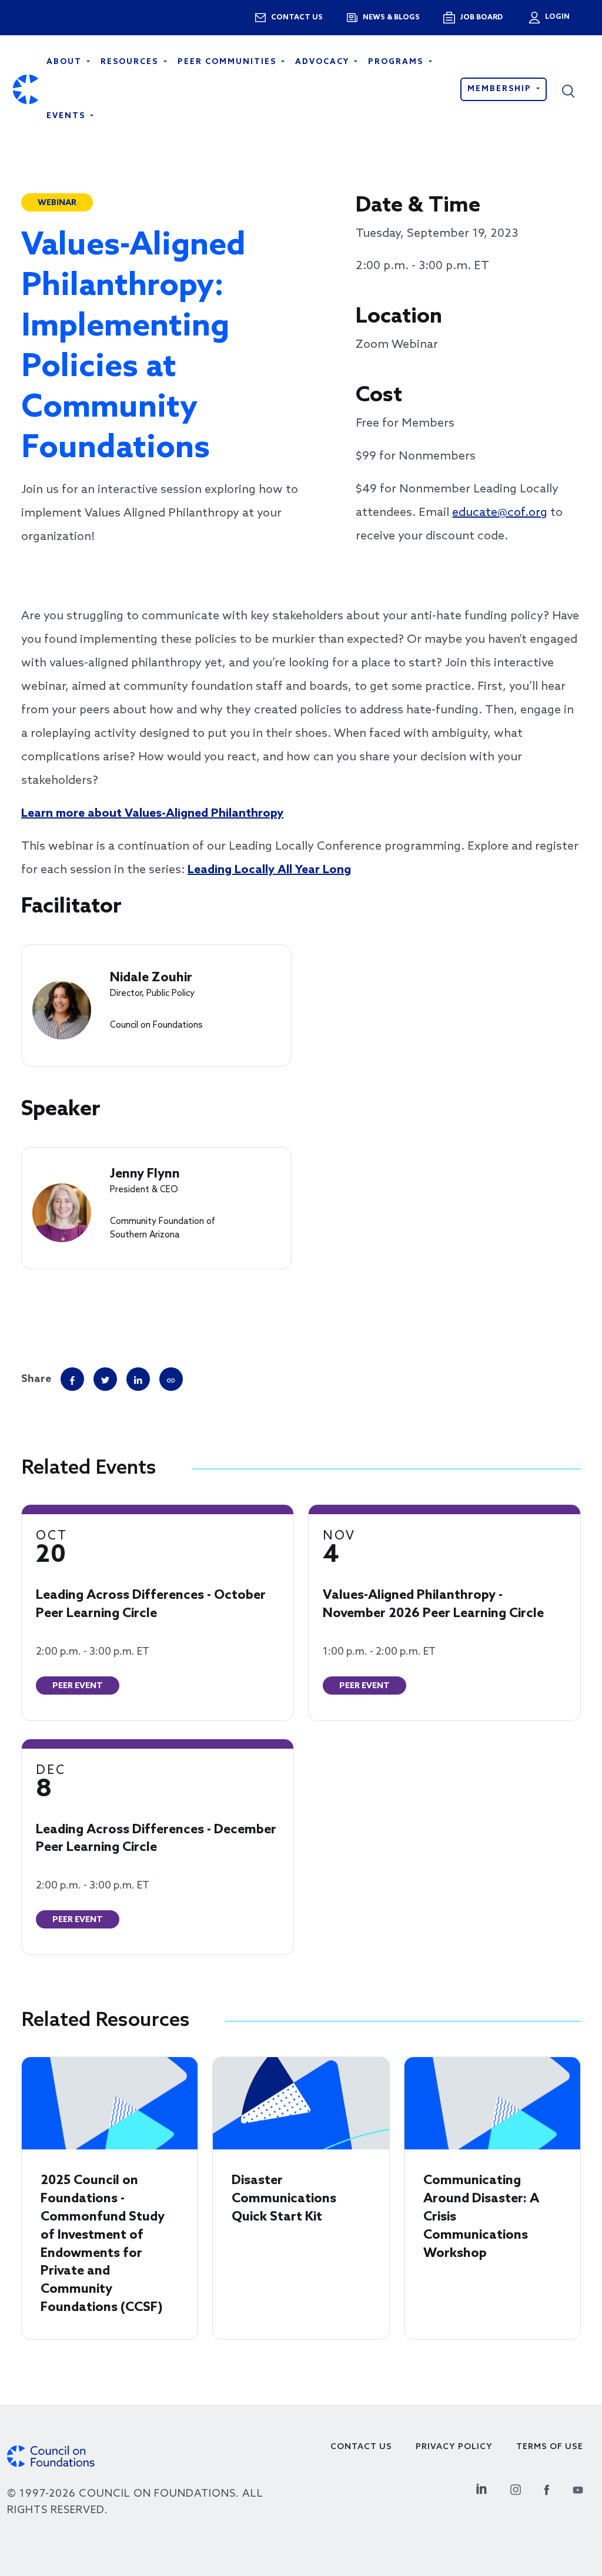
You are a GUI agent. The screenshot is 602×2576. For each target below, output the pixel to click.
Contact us (297, 18)
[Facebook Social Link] (547, 2488)
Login (556, 17)
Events (67, 116)
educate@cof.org (500, 513)
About (66, 62)
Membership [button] (501, 89)
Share (36, 1379)
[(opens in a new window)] (171, 1379)
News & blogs (391, 18)
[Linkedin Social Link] (481, 2488)
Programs (397, 62)
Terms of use (550, 2447)
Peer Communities (228, 62)
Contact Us (361, 2447)
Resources (131, 62)
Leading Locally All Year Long (269, 870)
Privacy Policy (454, 2447)
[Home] (26, 90)
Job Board (481, 18)
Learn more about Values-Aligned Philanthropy (152, 814)
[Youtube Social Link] (578, 2488)
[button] (576, 89)
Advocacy (324, 62)
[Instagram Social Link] (516, 2488)
